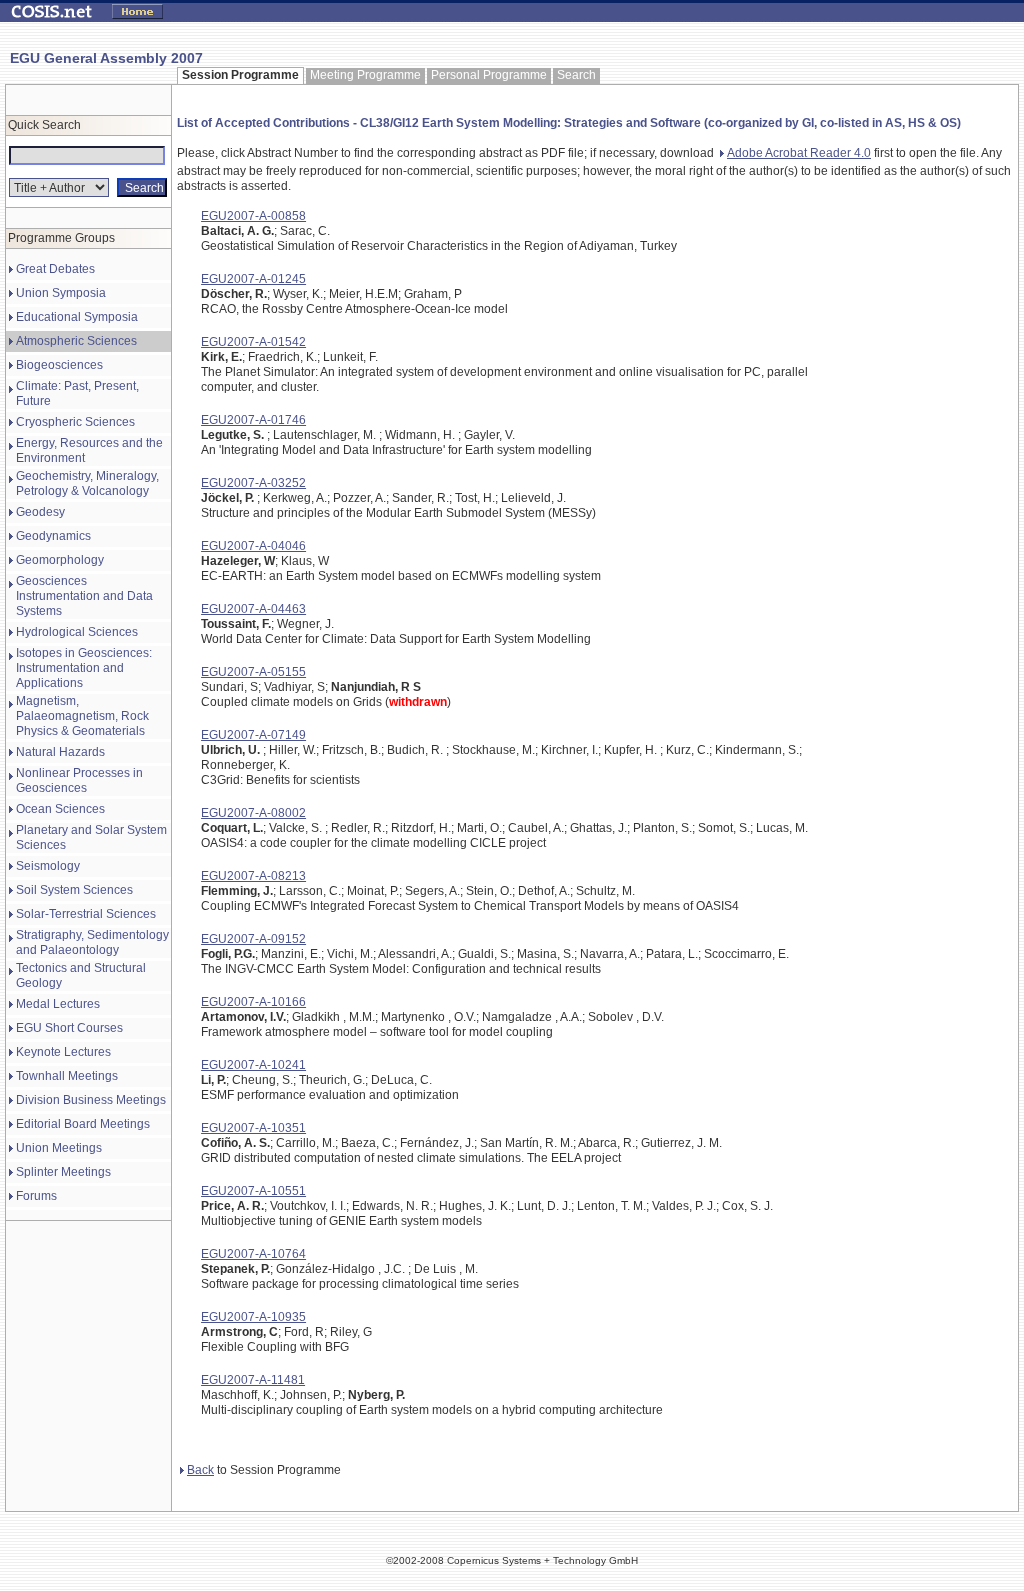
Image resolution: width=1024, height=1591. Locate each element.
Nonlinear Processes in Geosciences (79, 780)
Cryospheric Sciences (75, 422)
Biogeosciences (59, 365)
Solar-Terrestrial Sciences (86, 914)
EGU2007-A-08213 (253, 876)
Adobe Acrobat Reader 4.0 (799, 153)
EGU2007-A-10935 (253, 1317)
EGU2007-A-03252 (253, 483)
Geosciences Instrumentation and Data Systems (84, 596)
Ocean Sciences (60, 809)
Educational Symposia (77, 317)
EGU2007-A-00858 (253, 216)
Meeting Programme (365, 75)
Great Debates (55, 269)
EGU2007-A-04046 (253, 546)
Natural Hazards (60, 752)
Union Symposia (61, 293)
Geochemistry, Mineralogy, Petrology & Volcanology (87, 483)
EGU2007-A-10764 (253, 1254)
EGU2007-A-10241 (253, 1065)
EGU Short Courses (69, 1028)
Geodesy (40, 512)
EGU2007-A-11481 (253, 1380)
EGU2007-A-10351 (253, 1128)
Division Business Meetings (91, 1100)
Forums (36, 1196)
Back (200, 1470)
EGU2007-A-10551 (253, 1191)
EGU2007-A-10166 (253, 1002)
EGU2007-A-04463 (253, 609)
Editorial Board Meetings (83, 1124)
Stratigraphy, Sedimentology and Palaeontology (92, 942)
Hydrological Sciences (77, 632)
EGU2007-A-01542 (253, 342)
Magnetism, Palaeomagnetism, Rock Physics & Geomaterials (82, 716)
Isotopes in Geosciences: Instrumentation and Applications (84, 668)
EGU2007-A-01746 (253, 420)
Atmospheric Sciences (76, 341)
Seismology (48, 866)
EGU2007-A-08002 (253, 813)
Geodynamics (53, 536)
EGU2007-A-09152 (253, 939)
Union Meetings (59, 1148)
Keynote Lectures (63, 1052)
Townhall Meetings (67, 1076)
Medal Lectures (58, 1004)
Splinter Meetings (63, 1172)
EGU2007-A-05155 (253, 672)
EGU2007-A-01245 (253, 279)
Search (576, 75)
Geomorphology (60, 560)
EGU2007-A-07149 (253, 735)
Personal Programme (489, 75)
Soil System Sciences (74, 890)
